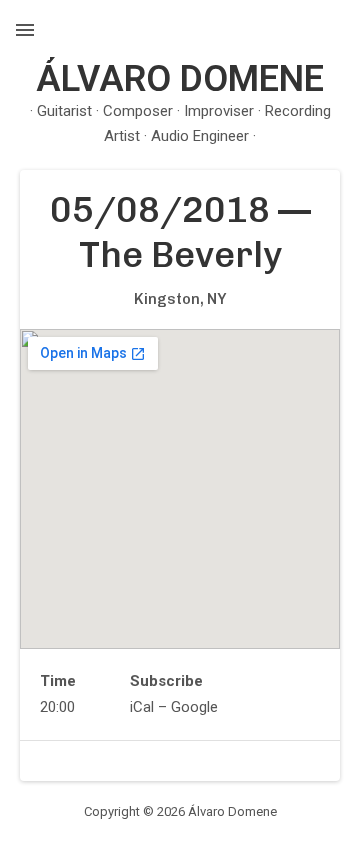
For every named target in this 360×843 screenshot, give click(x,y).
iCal (142, 707)
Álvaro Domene (180, 79)
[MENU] (25, 30)
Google (194, 707)
